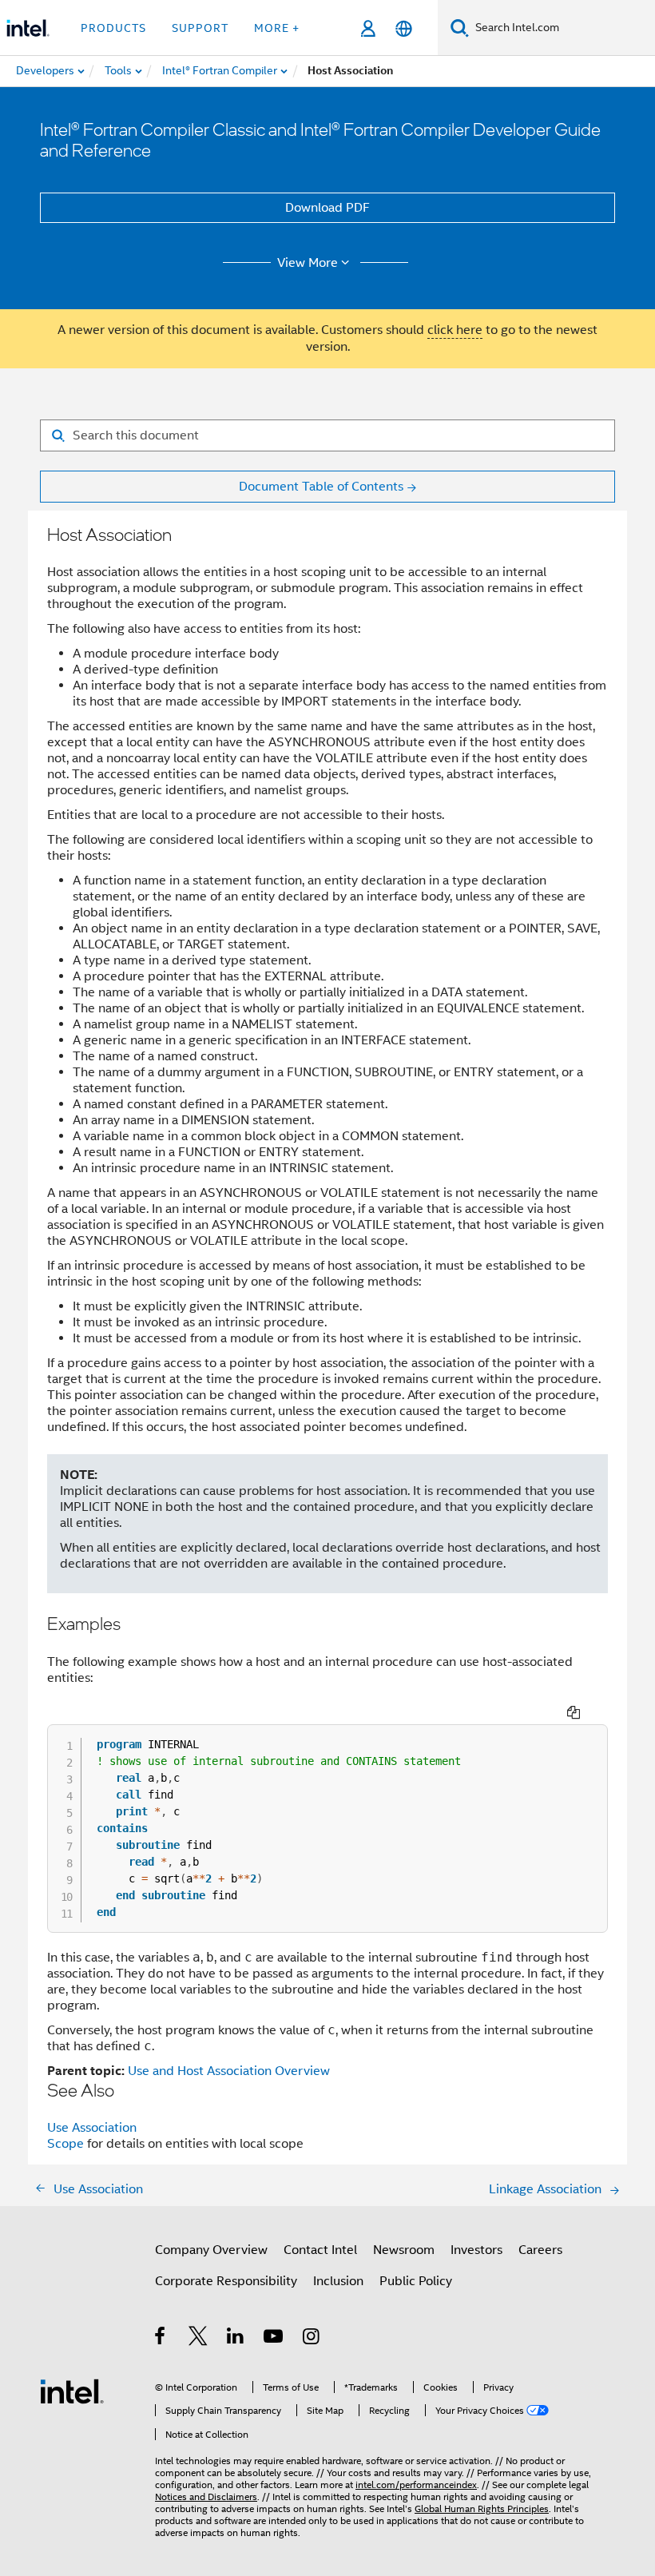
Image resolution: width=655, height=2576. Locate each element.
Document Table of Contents (321, 487)
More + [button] (277, 28)
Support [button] (200, 28)
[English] (404, 28)
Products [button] (113, 28)
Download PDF (327, 208)
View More (308, 263)
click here (455, 330)
